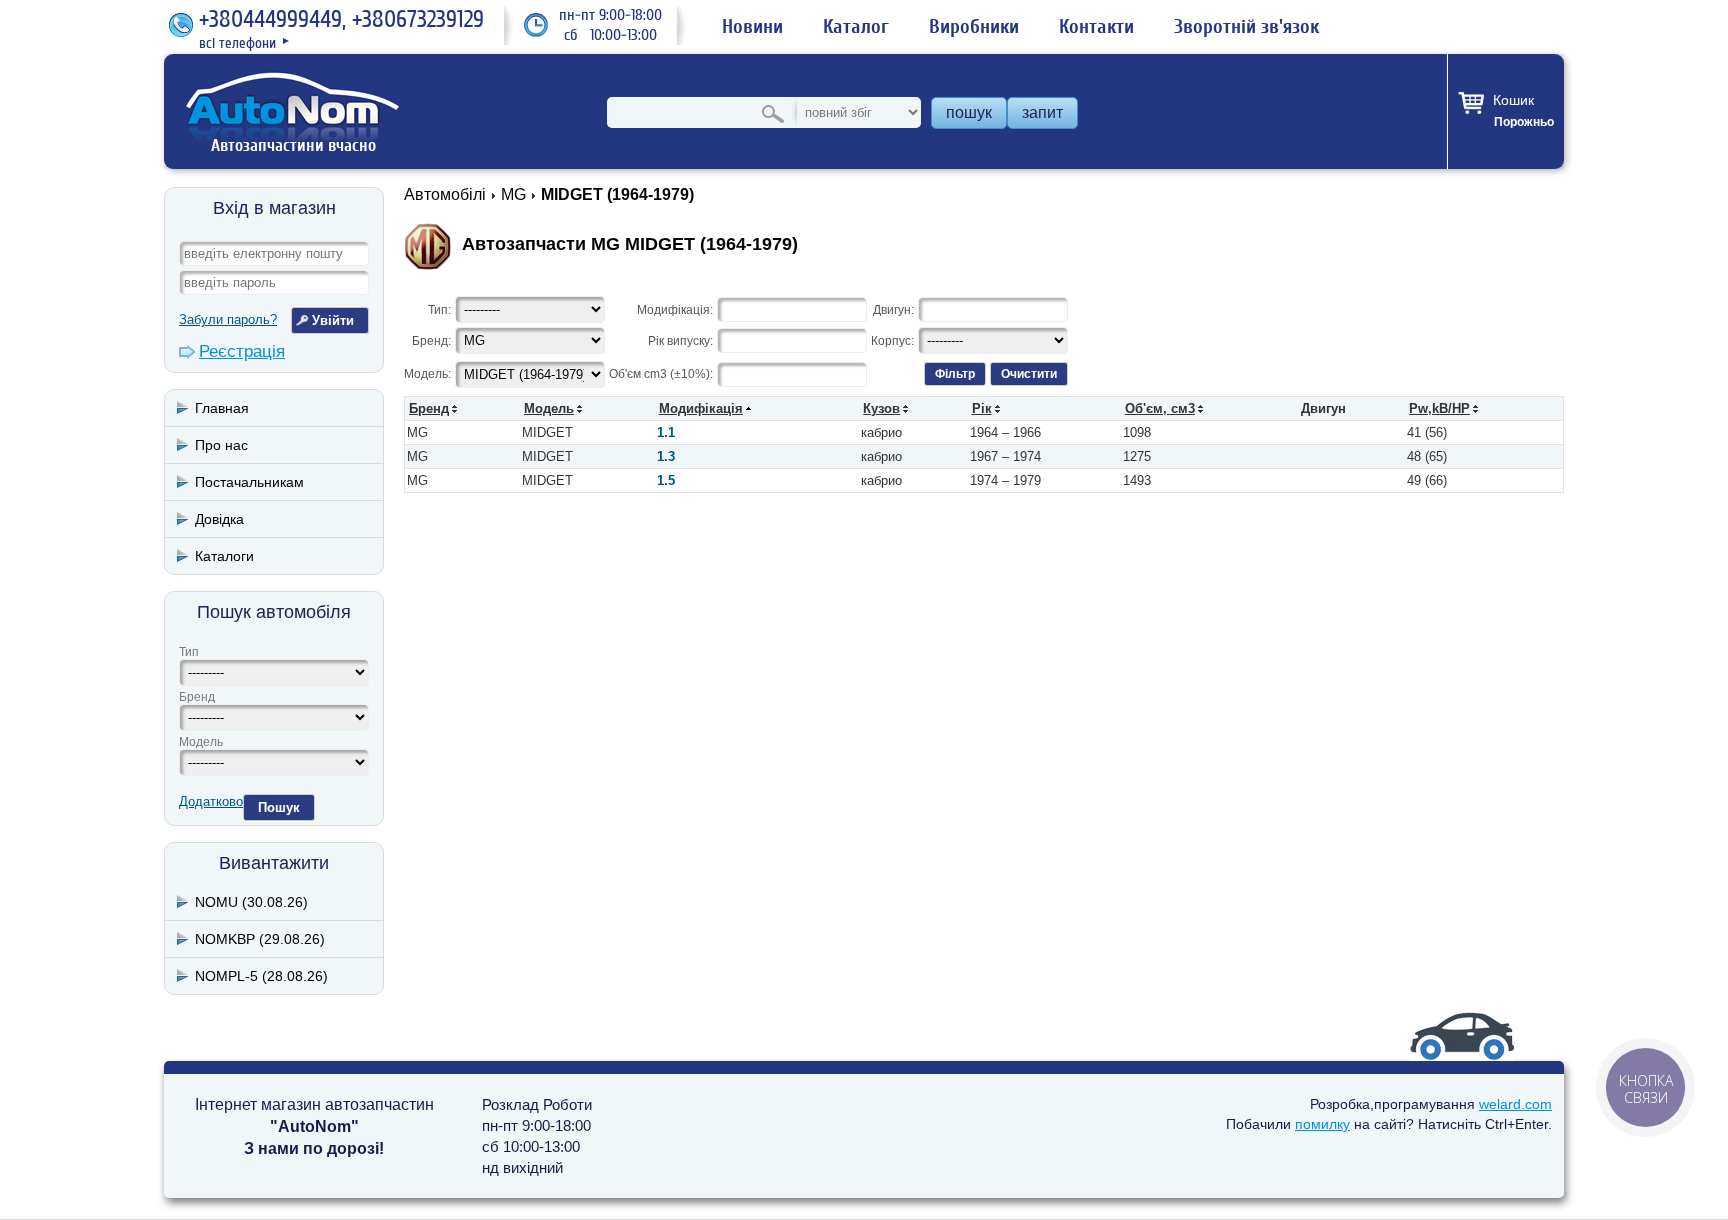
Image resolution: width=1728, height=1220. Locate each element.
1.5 (666, 480)
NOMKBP (260, 939)
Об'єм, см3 (1160, 408)
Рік (982, 408)
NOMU (251, 902)
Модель (201, 742)
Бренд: (431, 341)
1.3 (666, 456)
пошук (969, 112)
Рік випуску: (680, 341)
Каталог (856, 27)
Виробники (974, 27)
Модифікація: (675, 310)
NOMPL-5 (261, 976)
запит (1042, 112)
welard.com (1515, 1104)
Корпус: (892, 341)
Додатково (211, 801)
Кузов (881, 408)
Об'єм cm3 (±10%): (661, 374)
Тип (189, 652)
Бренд (197, 697)
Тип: (439, 310)
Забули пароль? (228, 319)
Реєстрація (242, 351)
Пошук (279, 807)
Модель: (427, 374)
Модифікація (701, 408)
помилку (1322, 1124)
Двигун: (893, 310)
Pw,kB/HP (1439, 408)
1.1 (666, 432)
